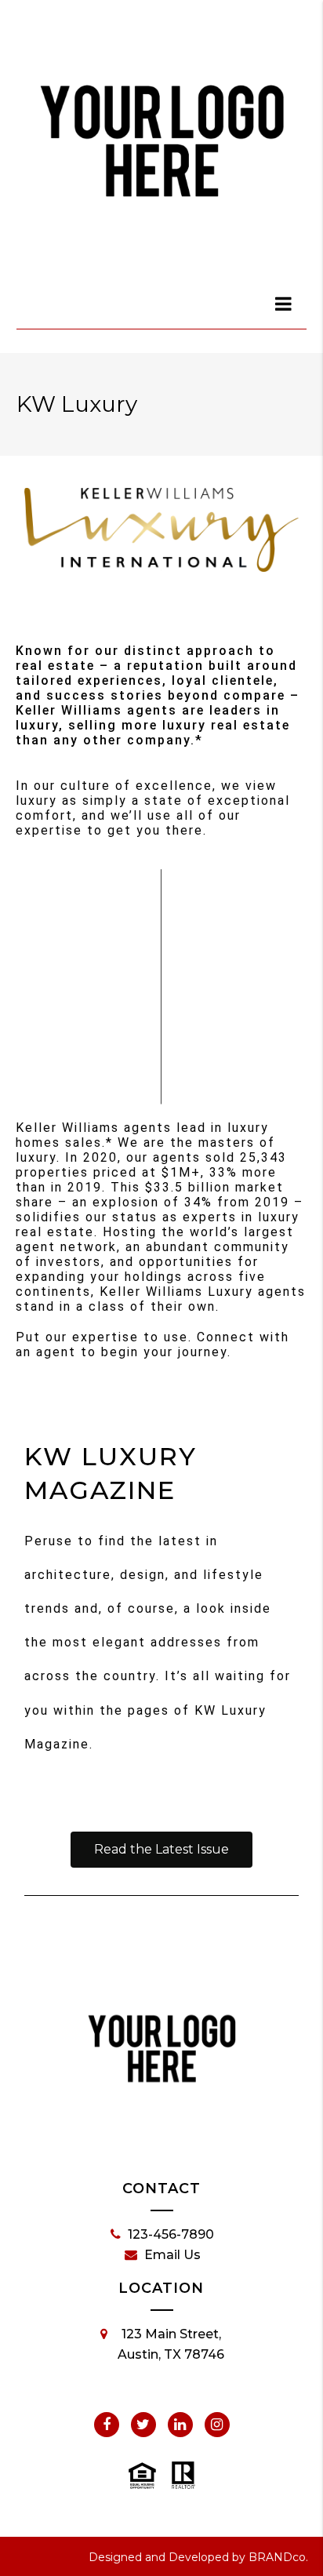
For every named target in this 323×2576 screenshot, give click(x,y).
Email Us (172, 2255)
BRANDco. (278, 2557)
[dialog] (284, 304)
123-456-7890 (171, 2234)
